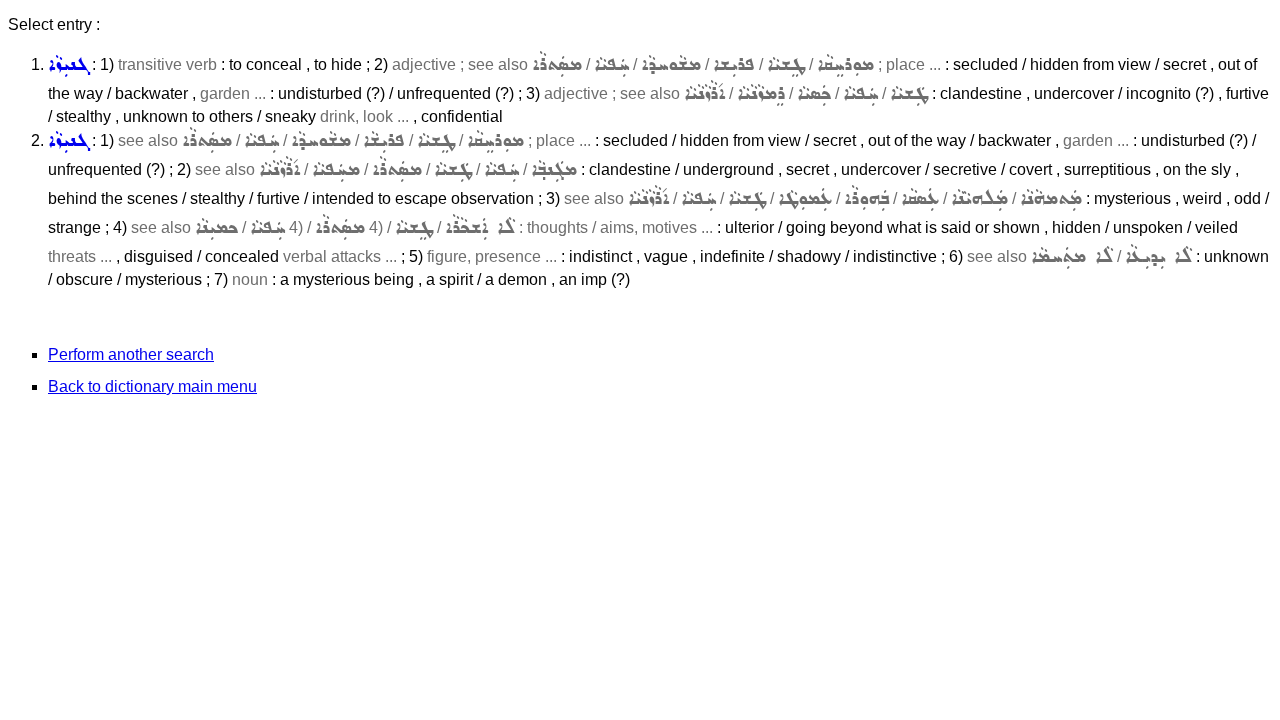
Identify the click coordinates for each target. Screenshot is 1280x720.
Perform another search (131, 354)
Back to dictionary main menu (152, 386)
